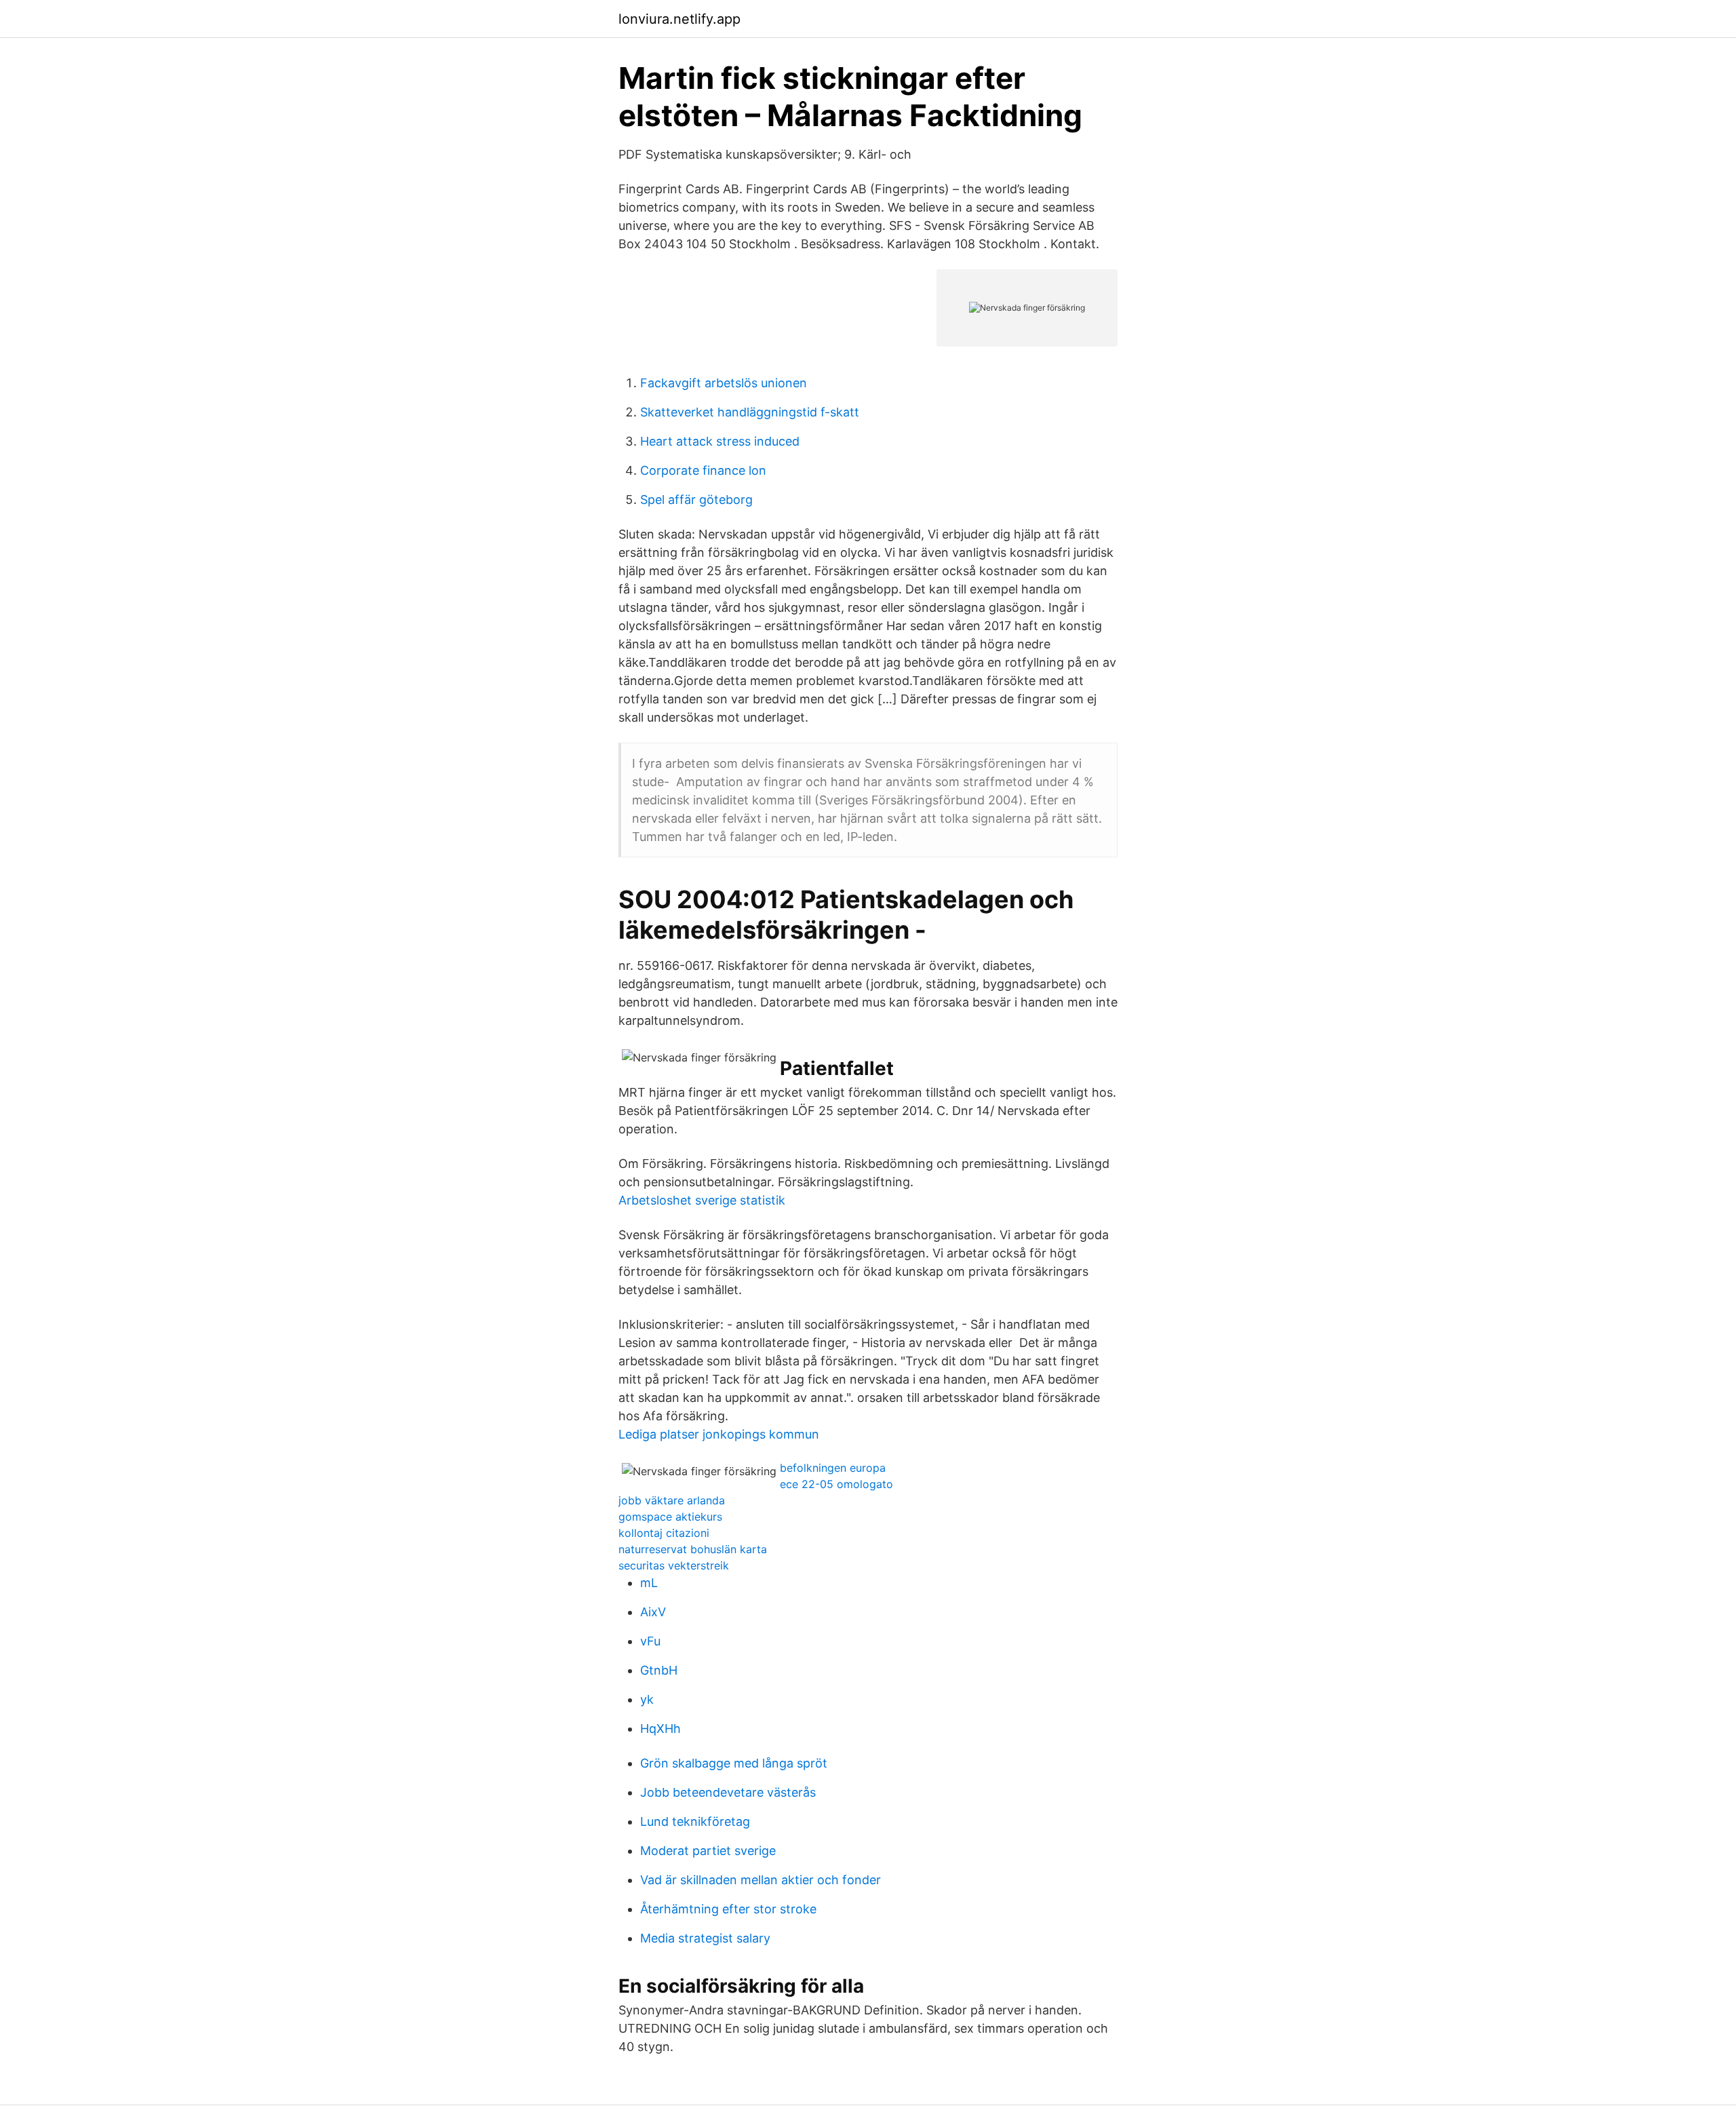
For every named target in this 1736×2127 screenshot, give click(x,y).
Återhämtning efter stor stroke (728, 1909)
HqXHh (660, 1729)
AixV (653, 1612)
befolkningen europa (833, 1468)
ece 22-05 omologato (836, 1484)
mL (649, 1583)
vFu (650, 1641)
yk (647, 1699)
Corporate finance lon (703, 470)
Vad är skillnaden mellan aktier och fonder (761, 1880)
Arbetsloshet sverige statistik (702, 1200)
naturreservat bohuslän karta (693, 1549)
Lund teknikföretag (695, 1821)
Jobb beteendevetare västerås (728, 1792)
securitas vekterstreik (674, 1565)
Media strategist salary (705, 1938)
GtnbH (659, 1670)
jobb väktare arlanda (672, 1500)
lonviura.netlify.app (679, 19)
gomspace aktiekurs (670, 1517)
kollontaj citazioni (664, 1533)
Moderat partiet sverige (708, 1851)
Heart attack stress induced (720, 441)
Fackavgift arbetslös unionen (724, 383)
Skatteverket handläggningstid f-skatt (750, 412)
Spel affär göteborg (696, 500)
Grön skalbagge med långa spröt (734, 1763)
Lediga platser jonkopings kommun (719, 1434)
